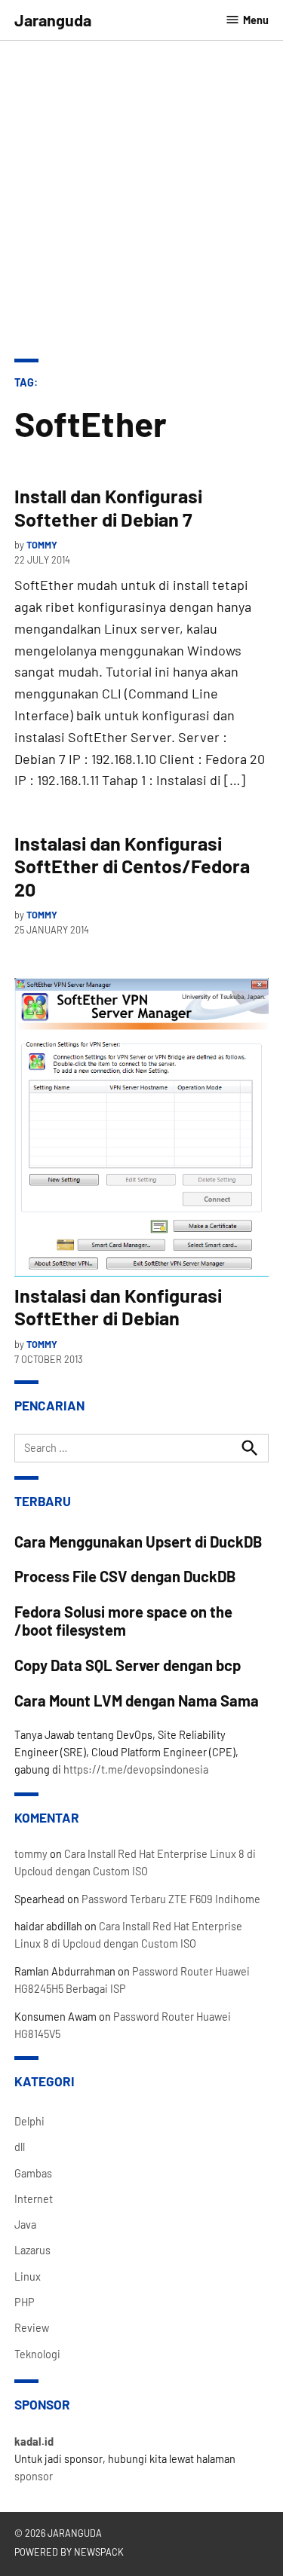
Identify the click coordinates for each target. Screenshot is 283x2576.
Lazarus (32, 2250)
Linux (28, 2277)
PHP (25, 2302)
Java (25, 2225)
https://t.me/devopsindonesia (136, 1769)
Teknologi (37, 2354)
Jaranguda (53, 20)
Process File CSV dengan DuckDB (125, 1576)
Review (32, 2328)
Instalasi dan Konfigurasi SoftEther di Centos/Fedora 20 (132, 866)
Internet (34, 2199)
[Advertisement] (141, 189)
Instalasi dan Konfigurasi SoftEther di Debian (118, 1306)
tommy (42, 545)
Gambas (33, 2173)
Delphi (29, 2121)
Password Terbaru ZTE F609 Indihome (171, 1899)
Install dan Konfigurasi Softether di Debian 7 (108, 507)
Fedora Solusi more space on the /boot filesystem (123, 1621)
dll (20, 2147)
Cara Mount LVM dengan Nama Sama (137, 1701)
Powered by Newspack (69, 2552)
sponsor (34, 2476)
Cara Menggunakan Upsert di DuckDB (138, 1542)
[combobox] (142, 1448)
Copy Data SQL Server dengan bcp (128, 1665)
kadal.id (34, 2442)
